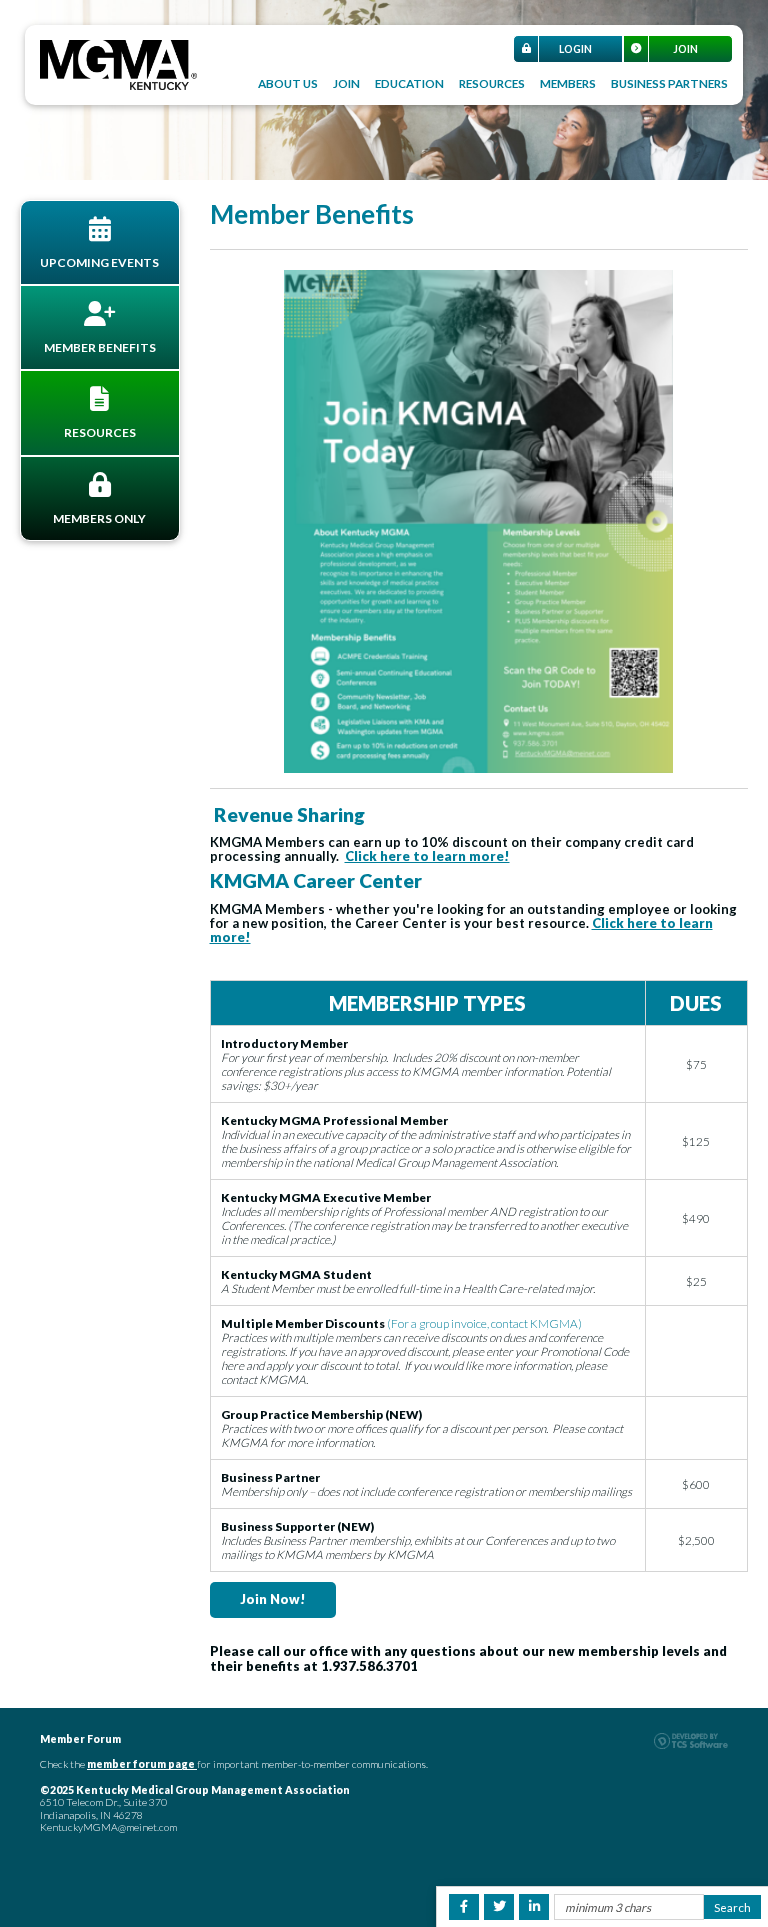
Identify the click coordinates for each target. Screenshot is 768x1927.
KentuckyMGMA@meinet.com (108, 1827)
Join (685, 49)
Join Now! (273, 1599)
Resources (492, 83)
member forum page (141, 1764)
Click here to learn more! (427, 856)
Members (568, 83)
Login (575, 49)
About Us (288, 83)
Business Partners (669, 83)
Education (409, 83)
